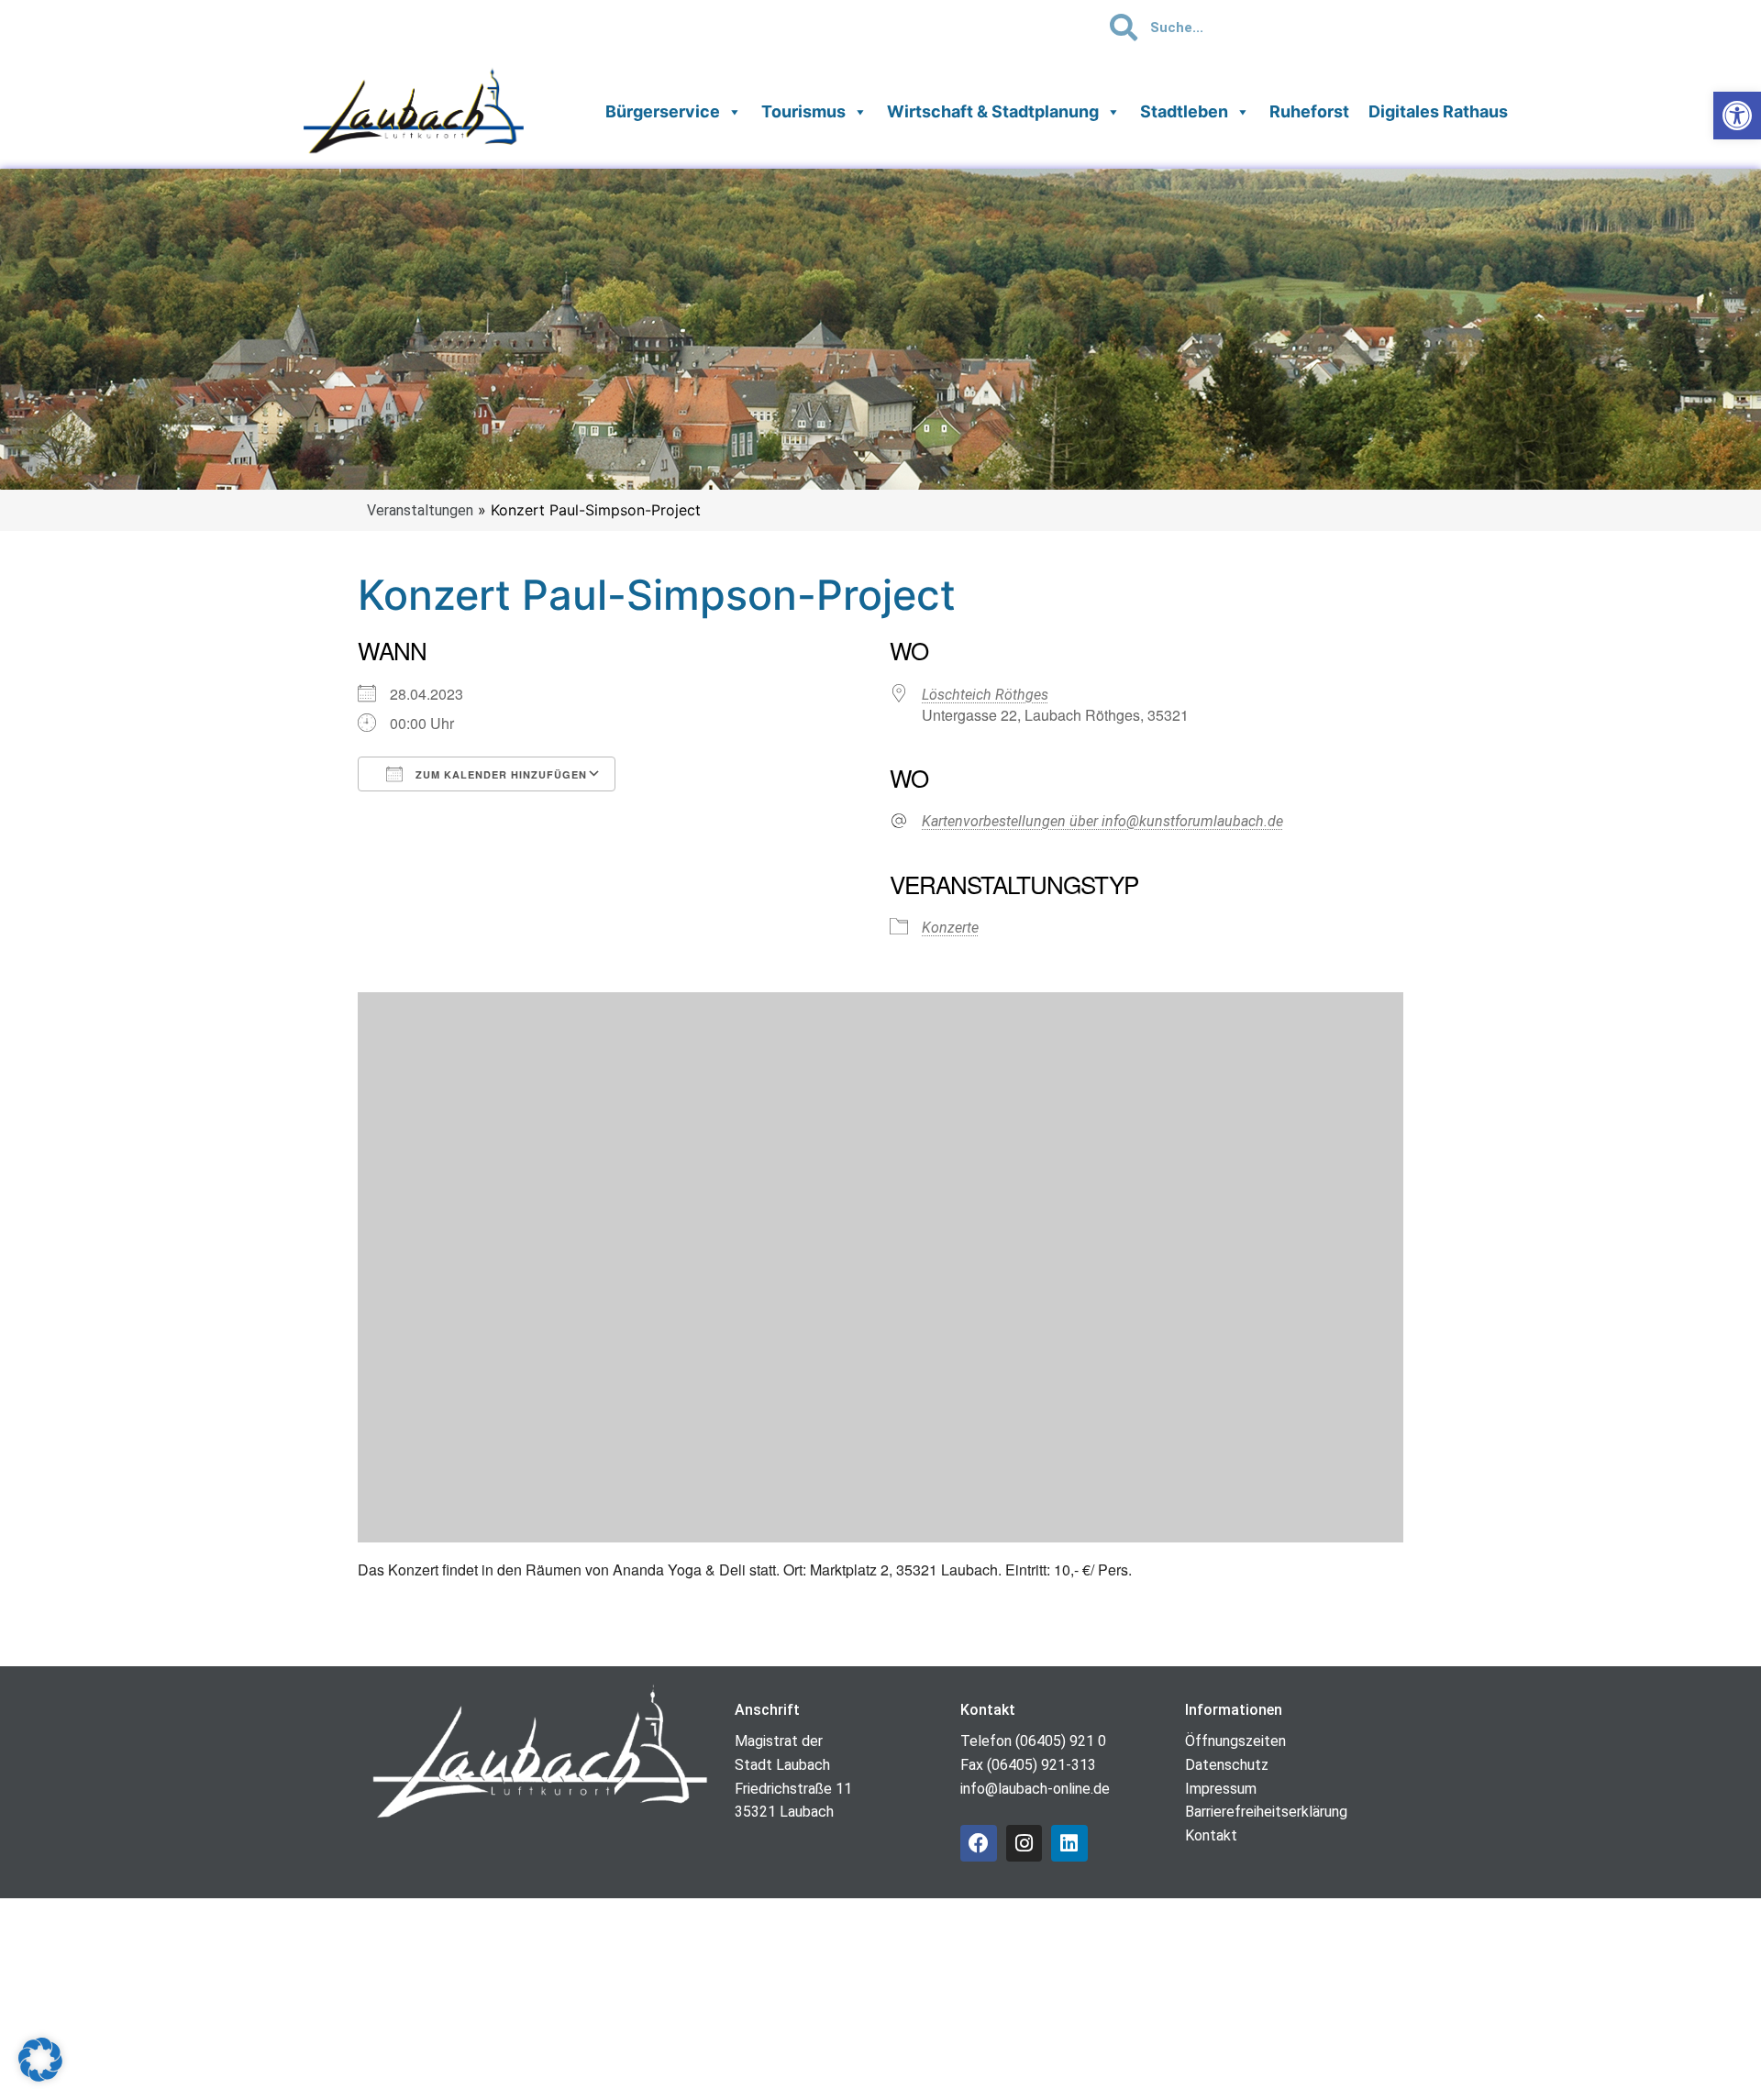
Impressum (1221, 1789)
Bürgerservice (663, 111)
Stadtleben (1184, 111)
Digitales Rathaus (1438, 111)
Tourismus (803, 111)
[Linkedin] (1069, 1843)
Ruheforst (1309, 111)
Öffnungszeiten (1235, 1741)
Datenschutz (1227, 1765)
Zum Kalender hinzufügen (499, 774)
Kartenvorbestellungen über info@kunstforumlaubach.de (1102, 821)
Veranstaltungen (420, 510)
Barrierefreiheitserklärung (1266, 1812)
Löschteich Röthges (985, 695)
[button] (40, 2060)
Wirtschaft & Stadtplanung (993, 111)
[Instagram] (1024, 1843)
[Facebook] (979, 1843)
